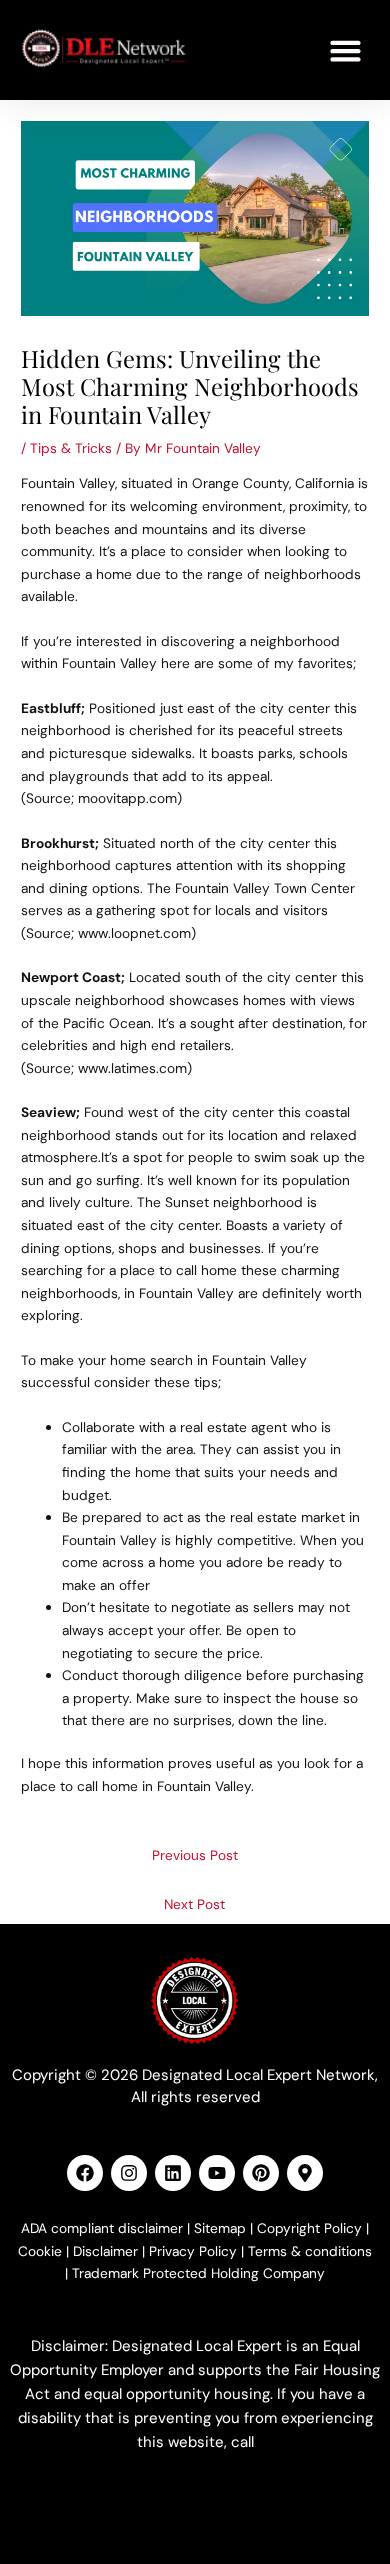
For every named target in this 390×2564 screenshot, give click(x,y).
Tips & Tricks (71, 448)
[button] (346, 50)
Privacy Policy (193, 2251)
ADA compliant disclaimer (102, 2228)
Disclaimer (105, 2251)
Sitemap (220, 2228)
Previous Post (195, 1855)
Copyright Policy (309, 2228)
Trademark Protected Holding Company (198, 2273)
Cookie (40, 2251)
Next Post (194, 1904)
